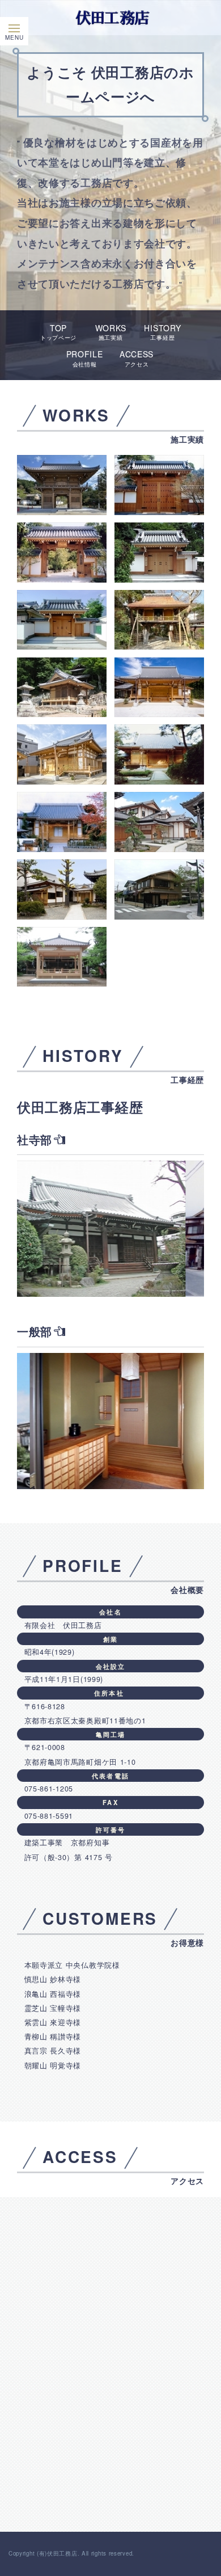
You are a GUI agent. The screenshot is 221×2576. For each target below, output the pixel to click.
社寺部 (35, 1139)
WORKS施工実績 (111, 332)
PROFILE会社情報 (85, 358)
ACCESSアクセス (137, 358)
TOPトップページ (58, 332)
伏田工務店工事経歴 (80, 1107)
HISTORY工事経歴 (162, 332)
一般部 (35, 1331)
